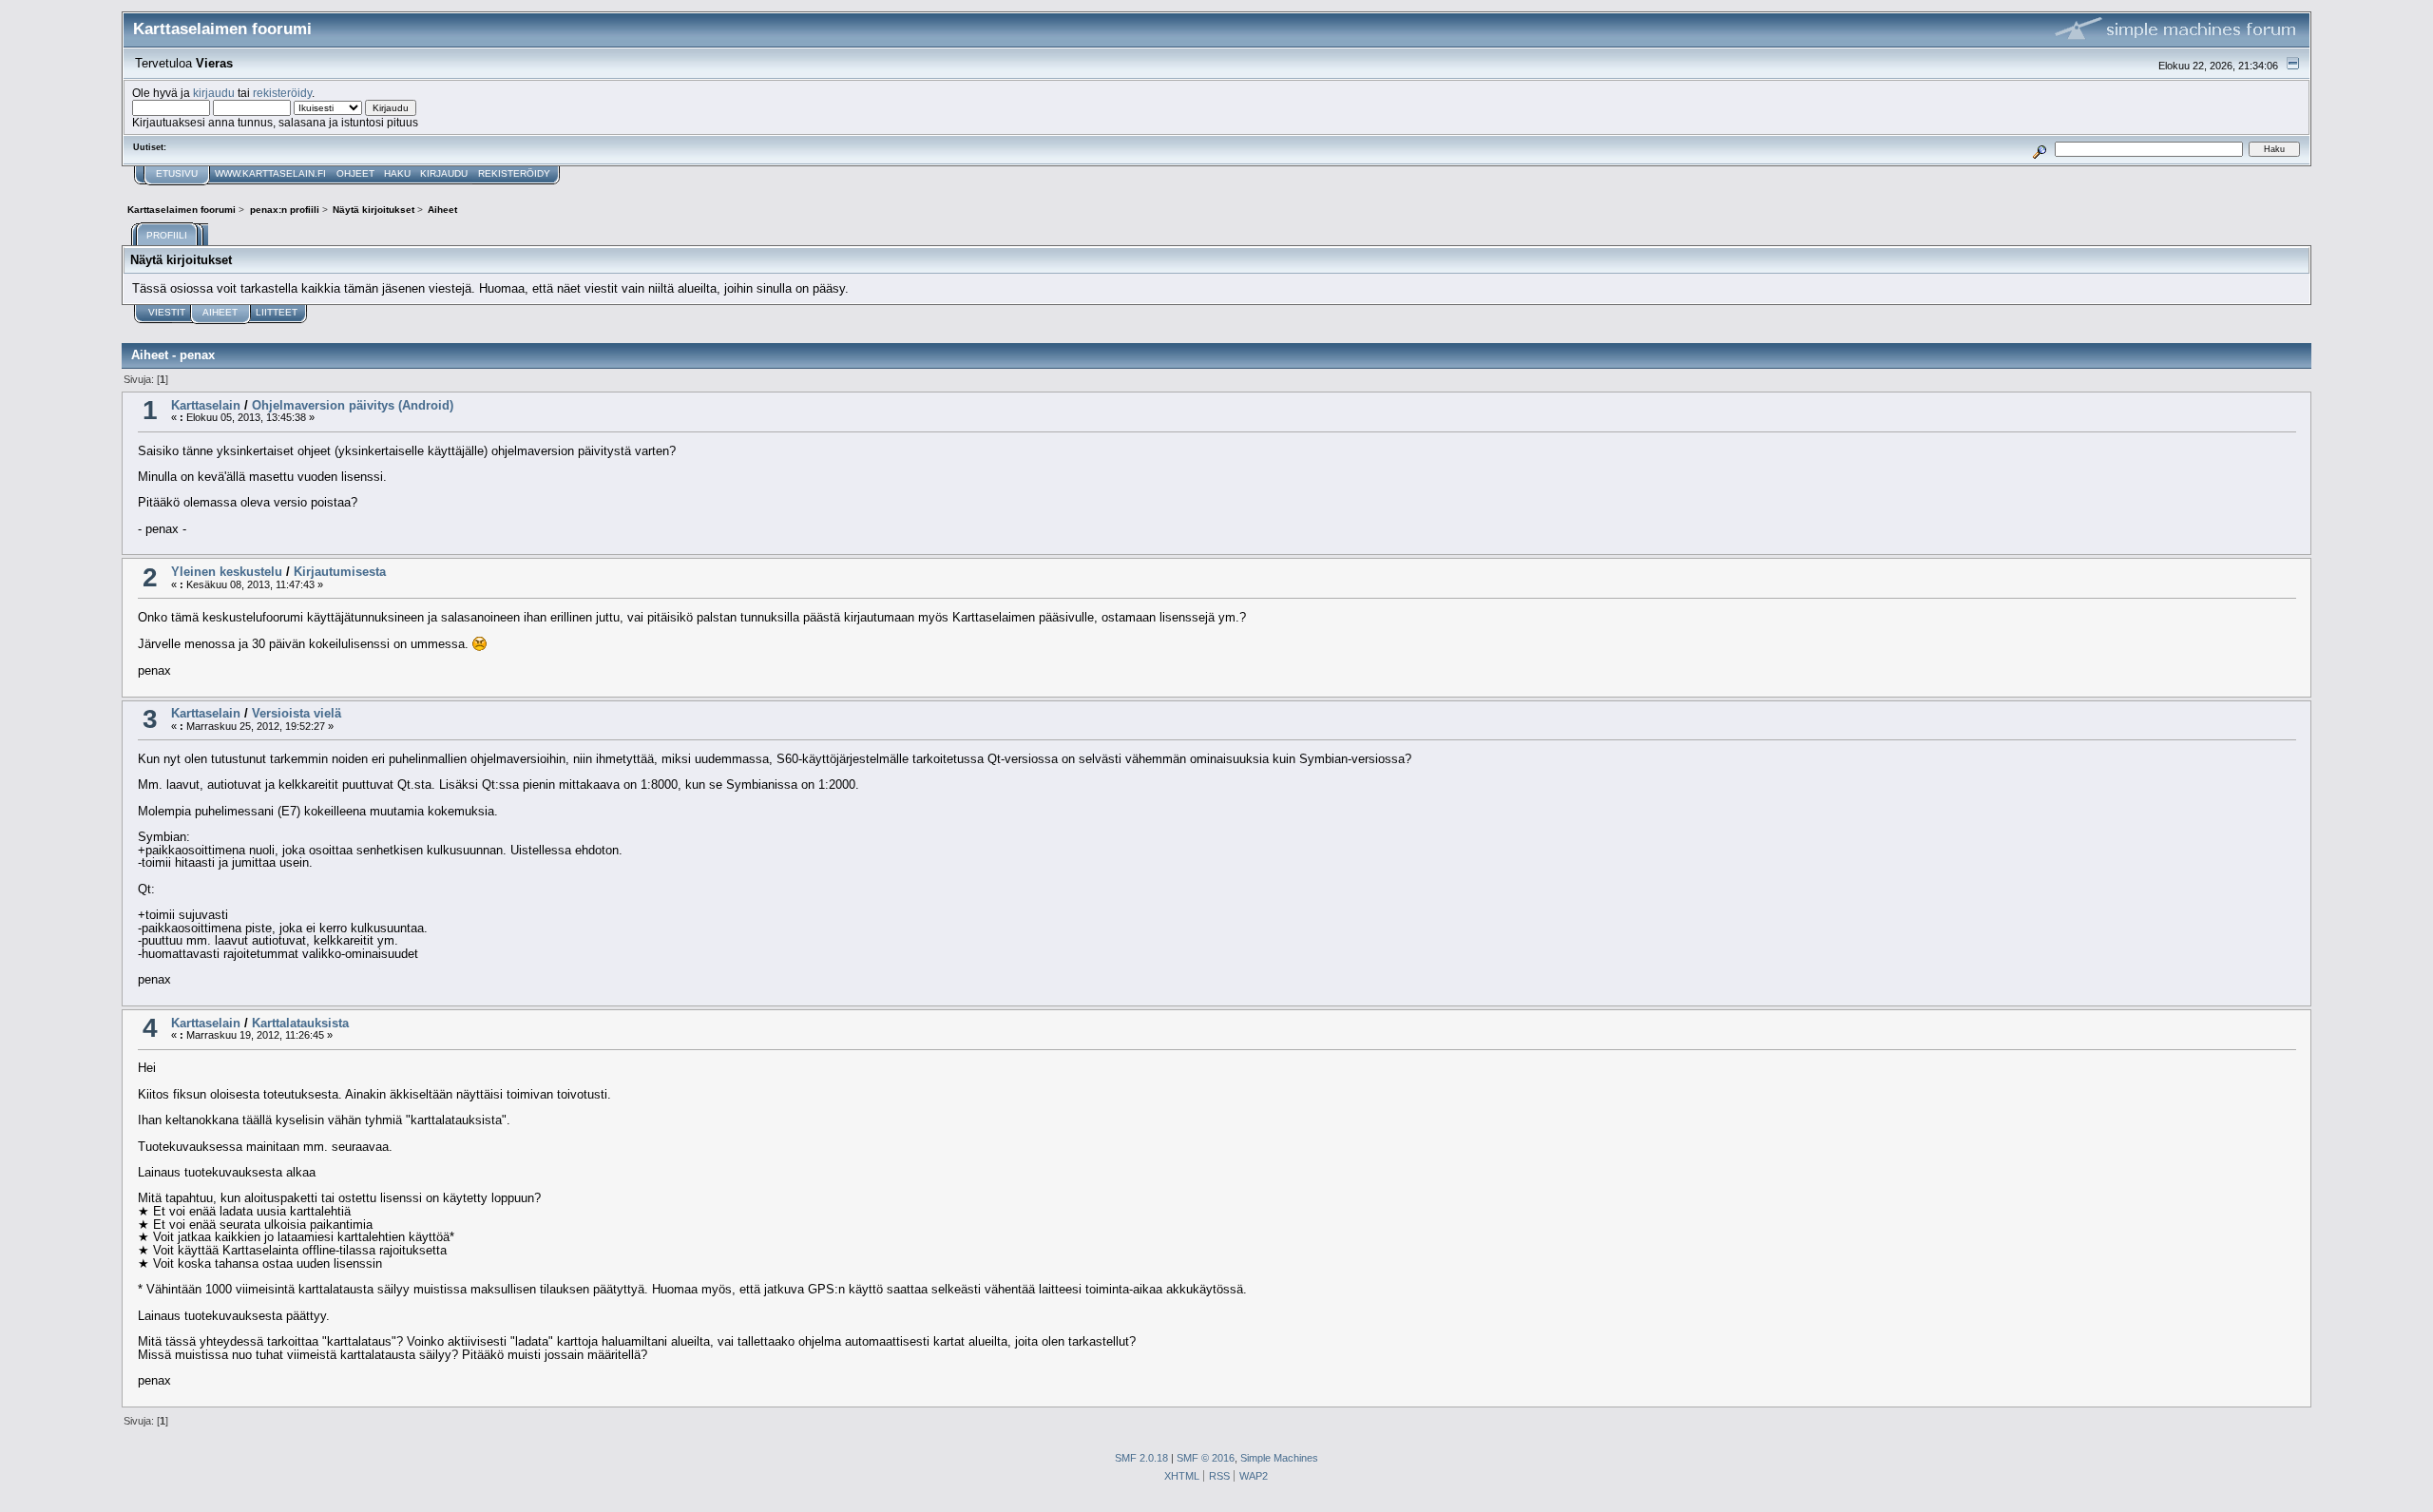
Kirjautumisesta (340, 572)
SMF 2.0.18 (1141, 1458)
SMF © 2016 (1206, 1458)
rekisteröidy (282, 93)
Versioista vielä (297, 713)
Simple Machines (1279, 1458)
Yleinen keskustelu (227, 572)
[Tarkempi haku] (2040, 149)
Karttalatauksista (300, 1023)
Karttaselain (206, 405)
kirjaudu (214, 93)
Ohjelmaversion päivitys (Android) (353, 405)
